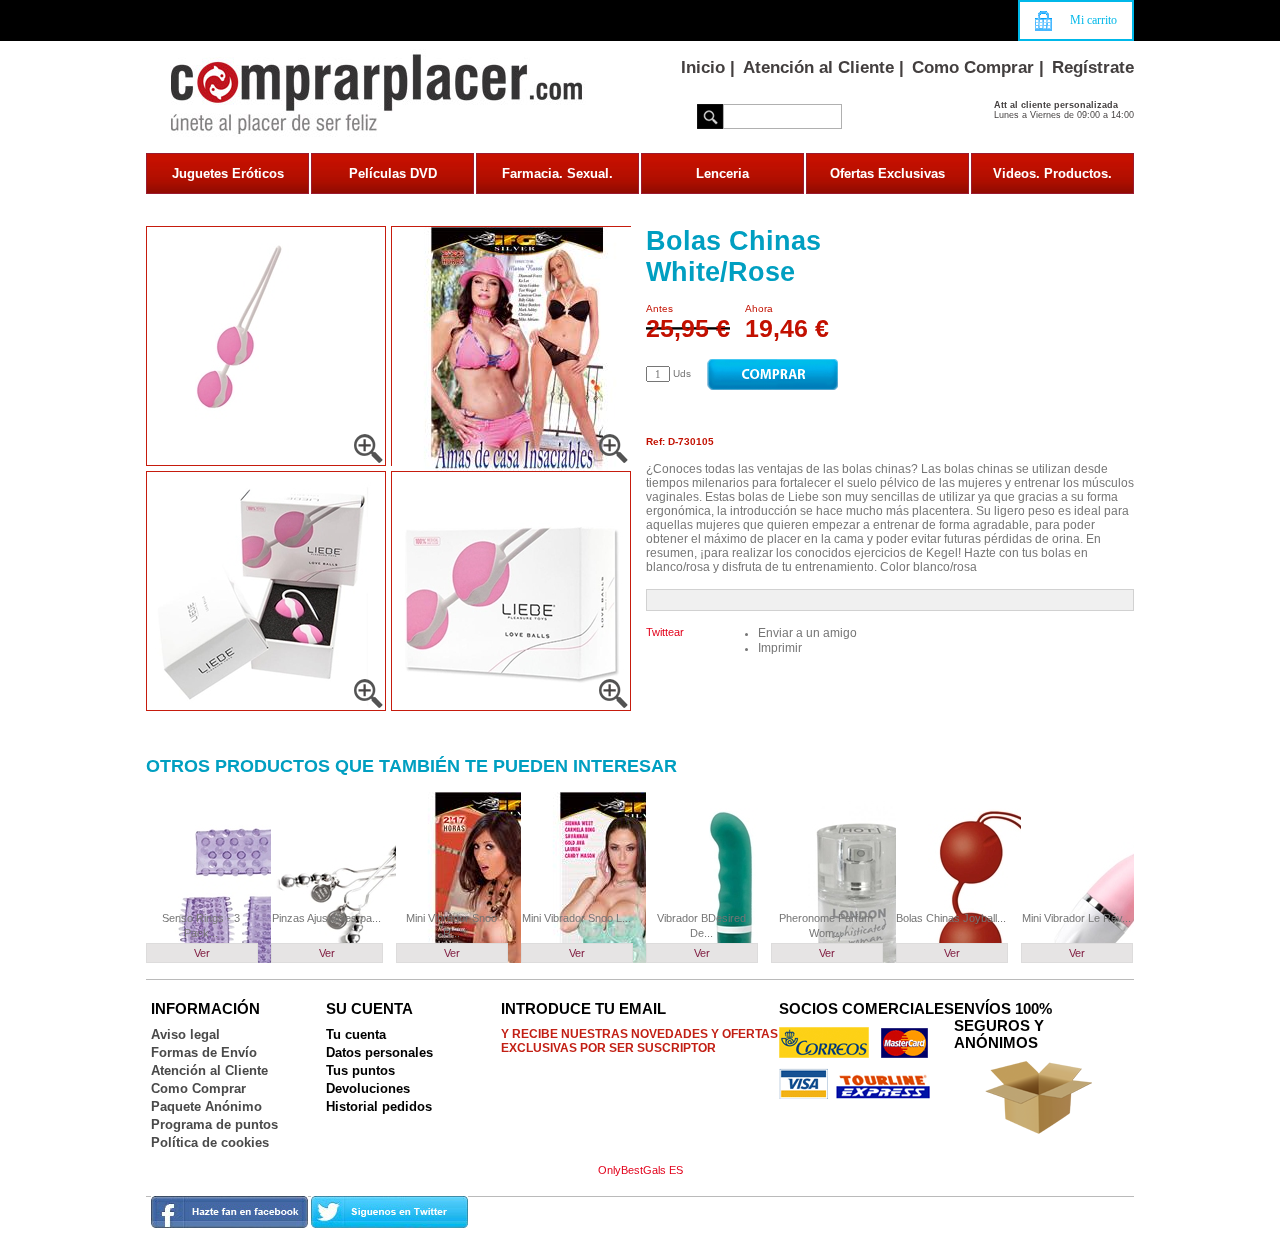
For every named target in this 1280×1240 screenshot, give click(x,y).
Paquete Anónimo (206, 1106)
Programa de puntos (214, 1124)
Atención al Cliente (818, 67)
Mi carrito (1093, 20)
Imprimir (780, 648)
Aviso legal (185, 1034)
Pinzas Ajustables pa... (326, 918)
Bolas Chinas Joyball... (951, 918)
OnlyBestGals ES (640, 1170)
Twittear (665, 632)
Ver (202, 953)
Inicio (703, 67)
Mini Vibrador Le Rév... (1076, 918)
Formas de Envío (204, 1052)
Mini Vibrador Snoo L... (576, 918)
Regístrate (1093, 67)
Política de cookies (210, 1142)
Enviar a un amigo (807, 633)
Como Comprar (973, 67)
